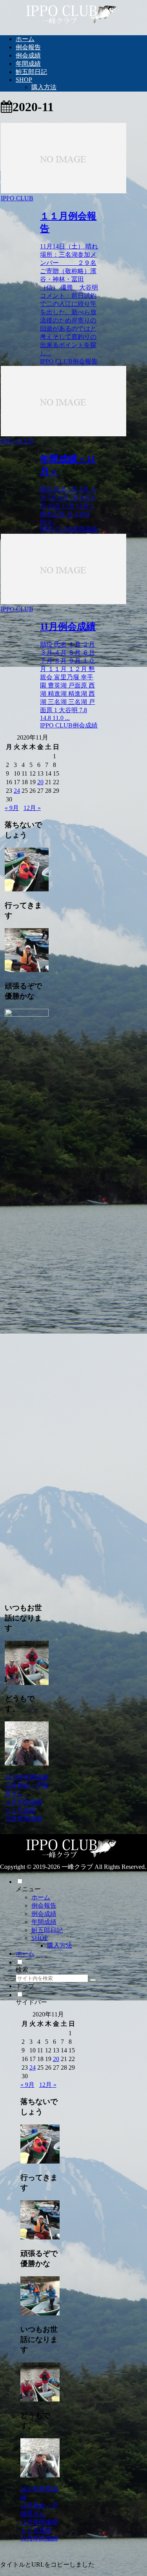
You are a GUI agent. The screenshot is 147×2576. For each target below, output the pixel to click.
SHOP (40, 1938)
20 (40, 782)
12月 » (32, 808)
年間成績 (44, 1922)
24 (17, 791)
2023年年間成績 (27, 1777)
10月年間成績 (24, 1818)
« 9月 (12, 808)
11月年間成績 (24, 1802)
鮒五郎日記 (47, 1930)
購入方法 (60, 1945)
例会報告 (44, 1905)
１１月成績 (20, 1810)
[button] (93, 1980)
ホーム (41, 1897)
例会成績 (44, 1914)
